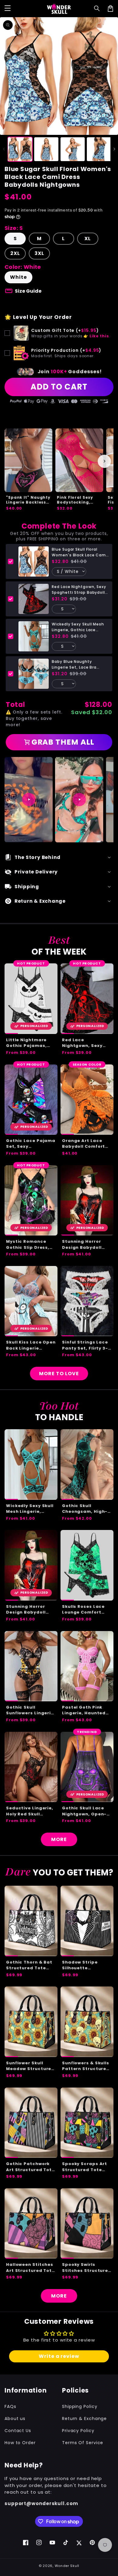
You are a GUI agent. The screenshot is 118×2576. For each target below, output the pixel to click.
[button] (97, 8)
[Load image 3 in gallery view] (73, 149)
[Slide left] (4, 149)
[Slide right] (114, 149)
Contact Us (18, 2431)
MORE (59, 1839)
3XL (39, 253)
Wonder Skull (67, 2566)
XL (88, 239)
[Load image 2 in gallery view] (46, 149)
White (18, 277)
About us (15, 2419)
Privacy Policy (78, 2431)
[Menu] (8, 8)
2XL (15, 253)
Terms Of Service (83, 2443)
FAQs (10, 2406)
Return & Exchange (84, 2419)
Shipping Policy (80, 2406)
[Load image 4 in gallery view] (99, 149)
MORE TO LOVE (59, 1374)
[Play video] (29, 800)
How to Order (20, 2443)
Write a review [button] (59, 2356)
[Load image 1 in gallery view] (20, 149)
